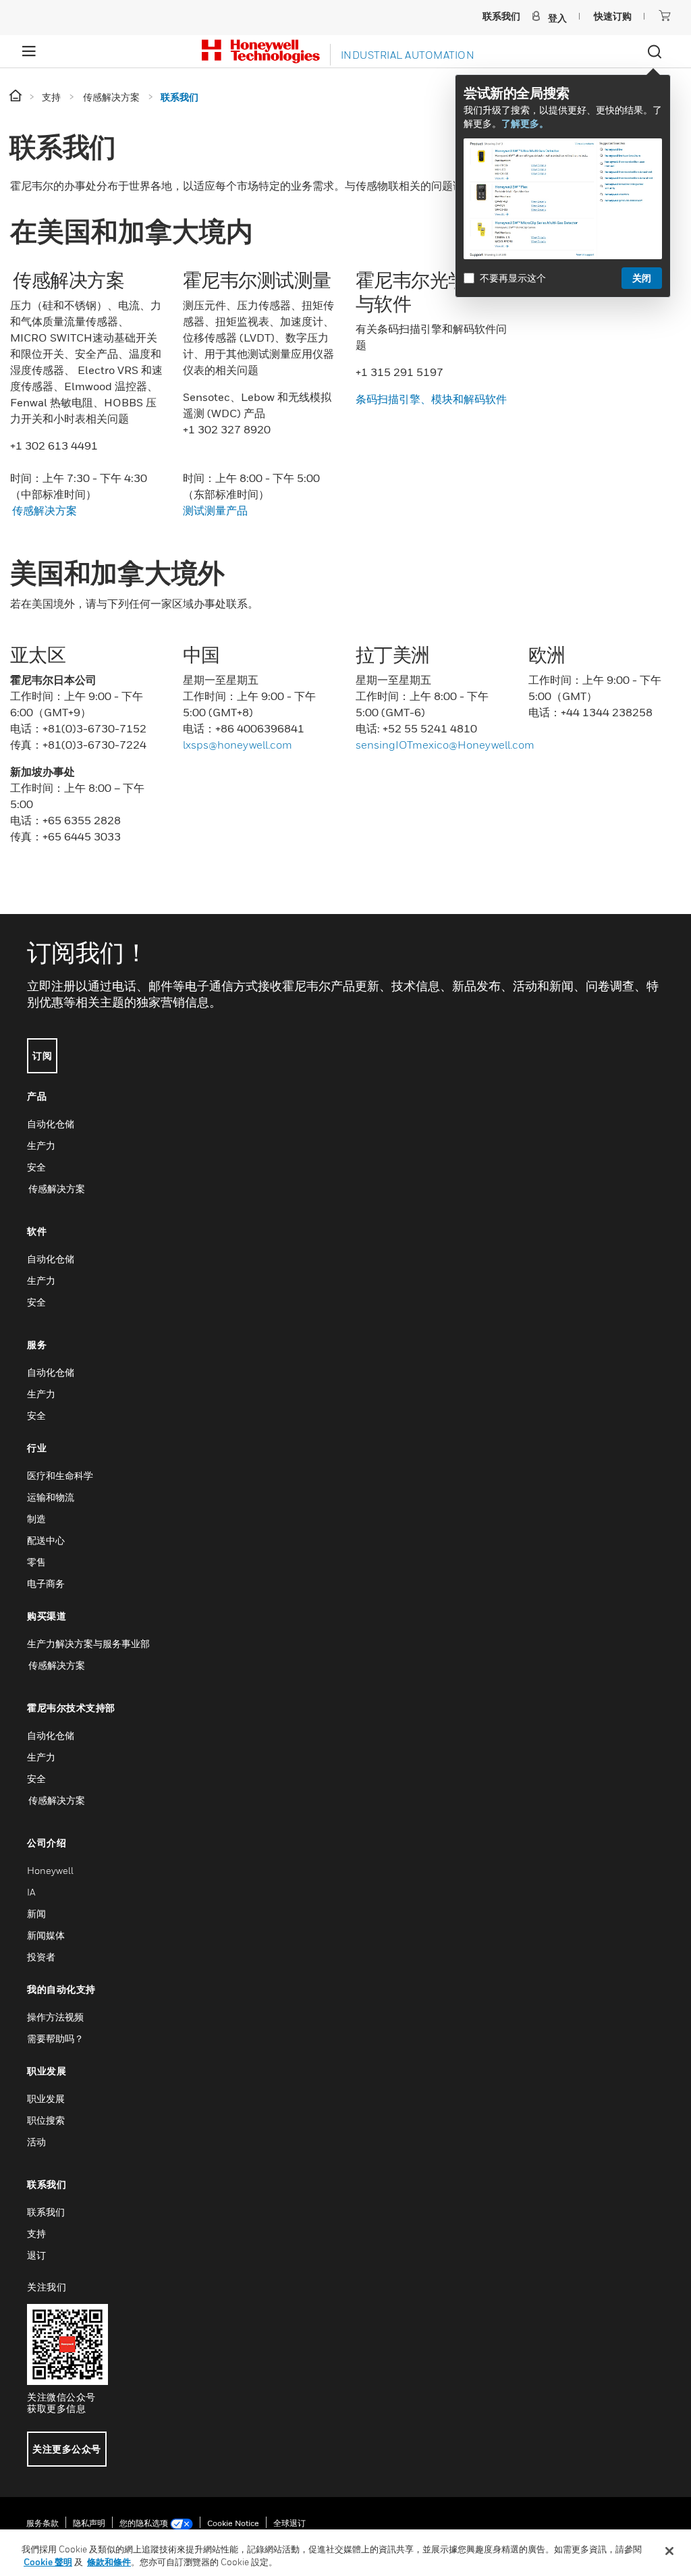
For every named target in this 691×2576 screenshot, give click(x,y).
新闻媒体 (46, 1935)
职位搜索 (46, 2120)
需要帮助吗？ (55, 2038)
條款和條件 (109, 2562)
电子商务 (46, 1583)
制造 (36, 1519)
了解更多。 (525, 123)
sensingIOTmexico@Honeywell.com (445, 745)
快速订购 (613, 16)
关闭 (642, 278)
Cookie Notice (233, 2523)
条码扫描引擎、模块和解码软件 (431, 399)
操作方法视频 (55, 2017)
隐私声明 (89, 2523)
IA (31, 1892)
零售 (36, 1562)
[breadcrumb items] (17, 96)
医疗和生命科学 (60, 1475)
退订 (36, 2255)
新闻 (36, 1913)
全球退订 (289, 2523)
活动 (36, 2142)
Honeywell (50, 1870)
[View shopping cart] (665, 16)
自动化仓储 (51, 1124)
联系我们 (46, 2212)
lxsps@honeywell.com (238, 745)
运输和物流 (51, 1497)
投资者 (41, 1957)
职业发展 (46, 2098)
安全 (36, 1167)
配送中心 (46, 1540)
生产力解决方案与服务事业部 (88, 1643)
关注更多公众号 (67, 2449)
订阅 (42, 1055)
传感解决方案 (44, 510)
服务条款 (43, 2523)
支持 (36, 2233)
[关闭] (669, 2551)
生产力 (41, 1145)
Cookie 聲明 (48, 2562)
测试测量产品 (215, 510)
